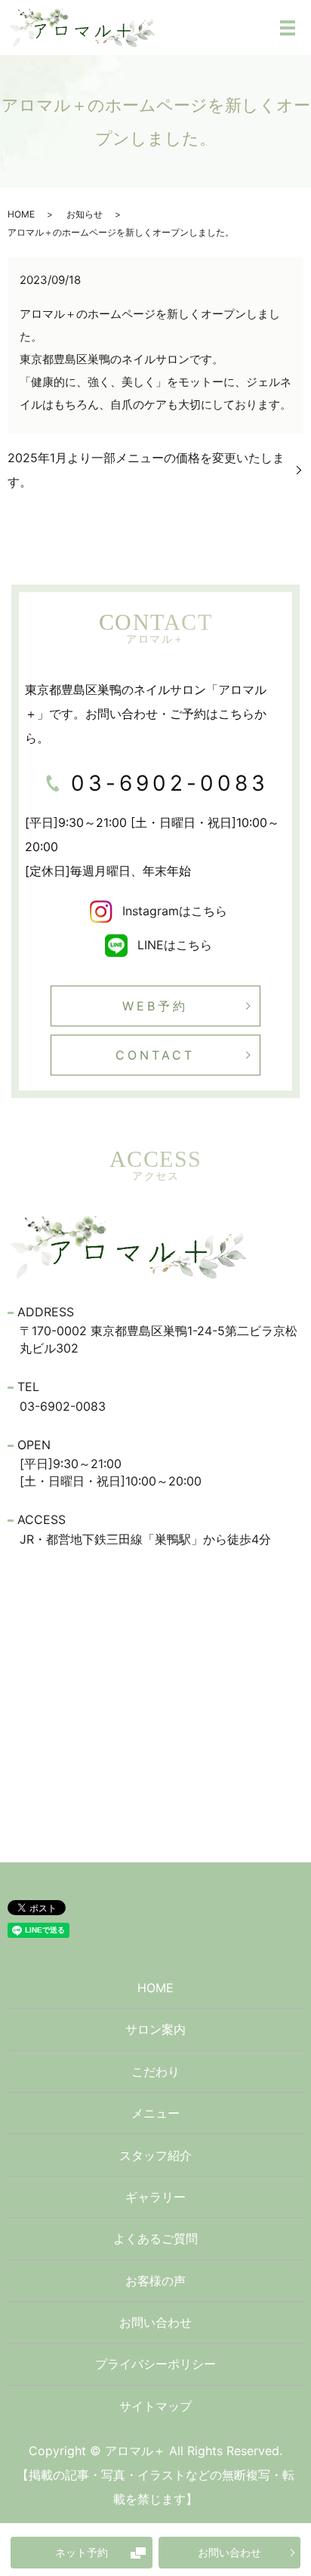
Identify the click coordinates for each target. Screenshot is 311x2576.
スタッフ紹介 (155, 2155)
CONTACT (155, 1055)
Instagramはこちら (173, 911)
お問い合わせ (229, 2552)
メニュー (155, 2113)
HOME (21, 214)
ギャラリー (155, 2197)
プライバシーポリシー (155, 2364)
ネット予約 (82, 2552)
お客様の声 (155, 2281)
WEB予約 (155, 1006)
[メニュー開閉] (288, 28)
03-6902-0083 (170, 783)
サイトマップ (155, 2406)
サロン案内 (155, 2029)
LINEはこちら (173, 945)
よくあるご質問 (155, 2238)
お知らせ (85, 214)
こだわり (155, 2072)
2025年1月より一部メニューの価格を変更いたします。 (146, 470)
